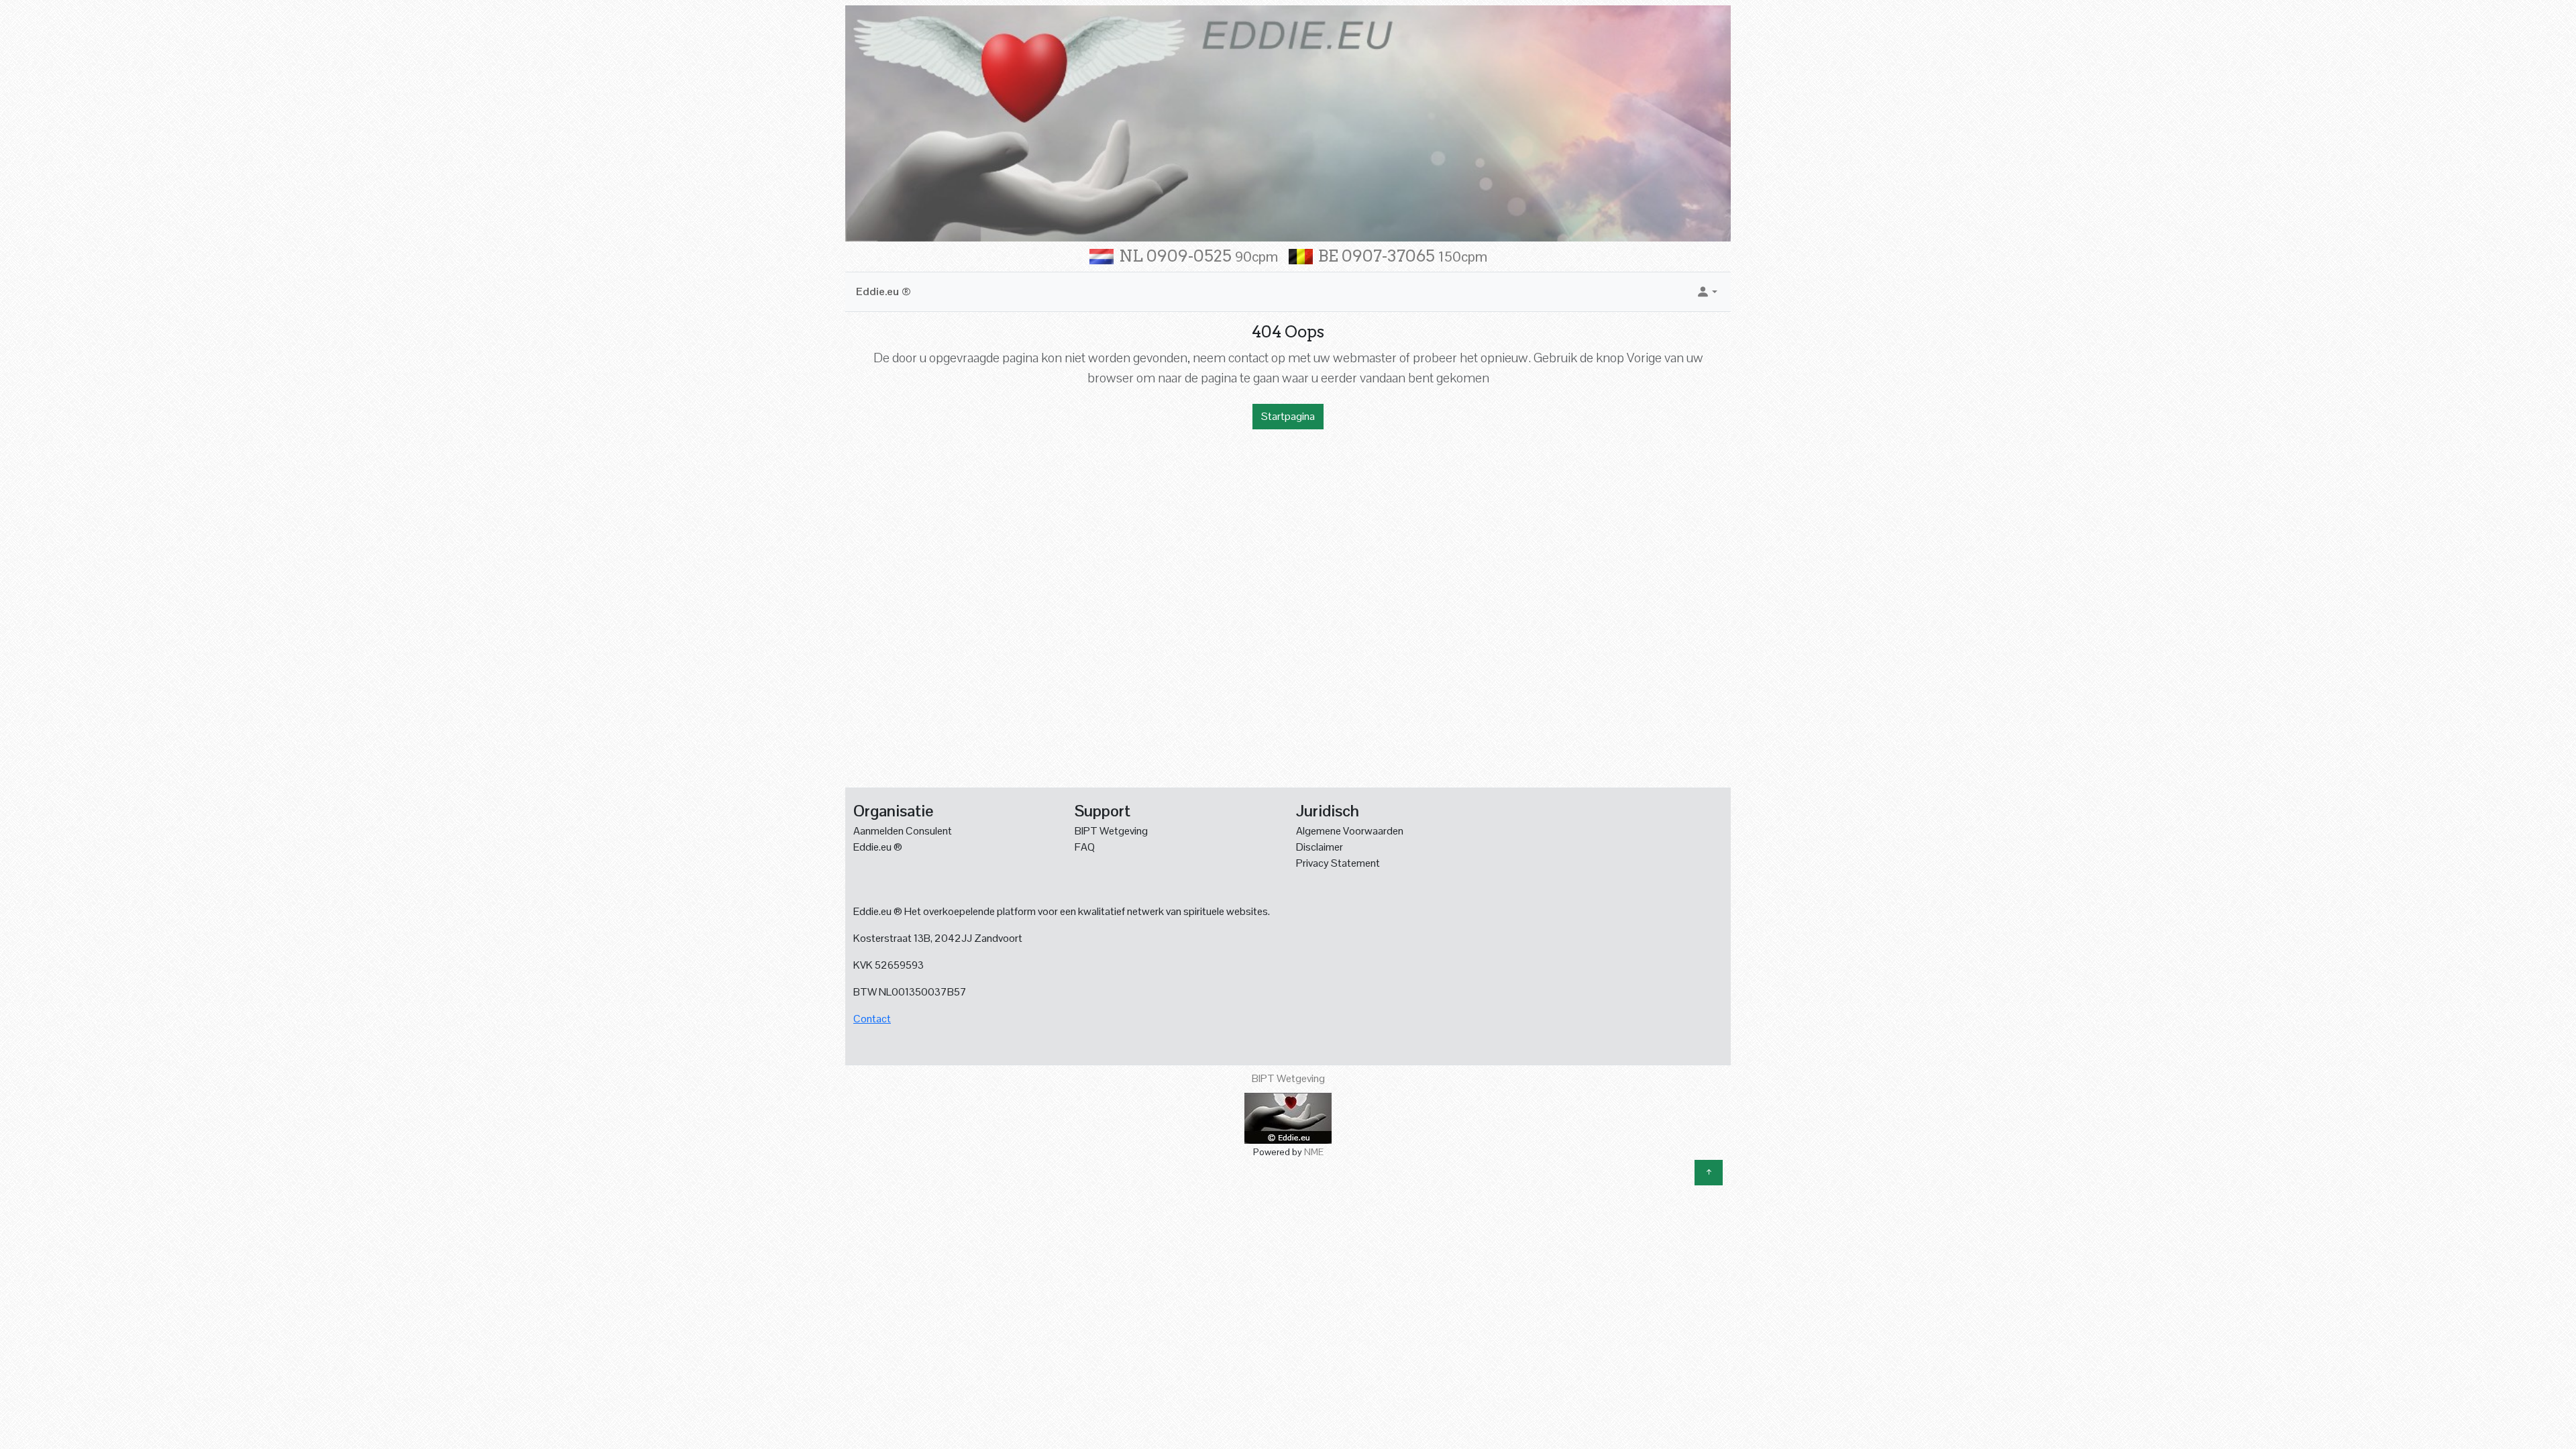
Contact (872, 1019)
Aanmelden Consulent (903, 831)
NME (1314, 1152)
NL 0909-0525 (1198, 256)
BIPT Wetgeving (1111, 831)
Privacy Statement (1338, 863)
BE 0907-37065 (1403, 256)
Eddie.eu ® (883, 291)
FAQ (1085, 847)
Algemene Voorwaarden (1350, 831)
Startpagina (1288, 416)
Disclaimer (1320, 847)
